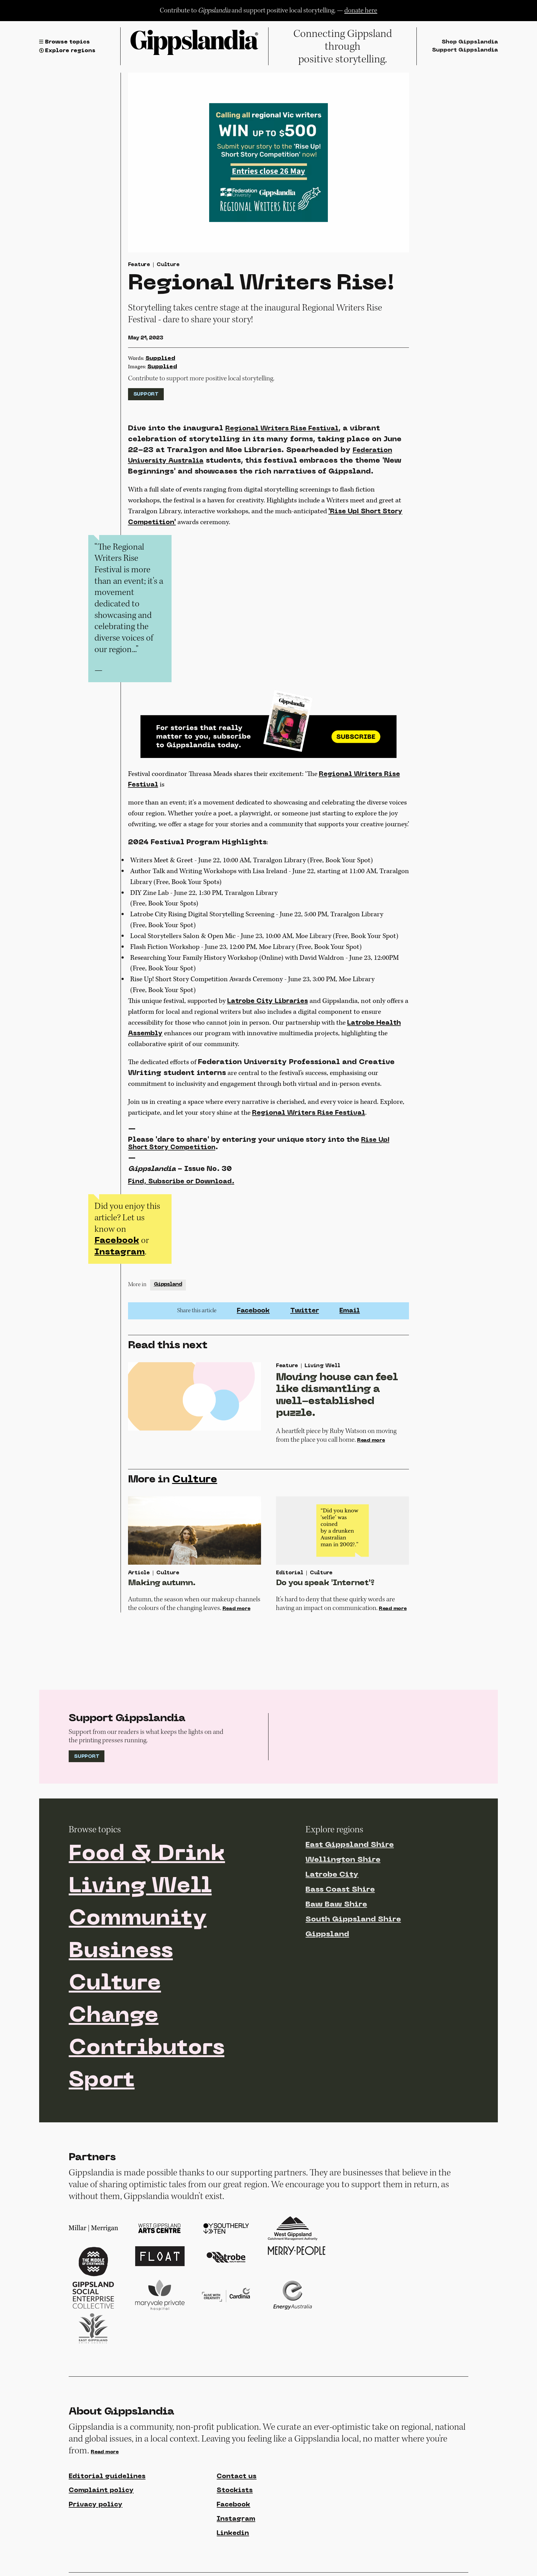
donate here (361, 10)
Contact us (236, 2476)
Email (350, 1311)
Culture (168, 265)
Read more (371, 1440)
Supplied (160, 358)
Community (138, 1919)
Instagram (120, 1252)
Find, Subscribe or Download (181, 1182)
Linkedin (233, 2533)
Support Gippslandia (465, 50)
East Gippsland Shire (350, 1845)
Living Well (140, 1887)
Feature (139, 265)
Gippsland (168, 1285)
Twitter (305, 1311)
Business (121, 1952)
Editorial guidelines (107, 2476)
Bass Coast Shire (340, 1890)
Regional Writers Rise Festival (282, 429)
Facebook (117, 1241)
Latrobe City (332, 1875)
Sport (102, 2081)
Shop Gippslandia (470, 42)
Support (146, 394)
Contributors (147, 2049)
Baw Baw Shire (336, 1905)
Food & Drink (147, 1855)
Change (114, 2016)
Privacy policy (96, 2505)
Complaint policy (101, 2490)
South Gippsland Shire (353, 1920)
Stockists (235, 2490)
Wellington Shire (343, 1860)
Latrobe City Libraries (268, 1001)
